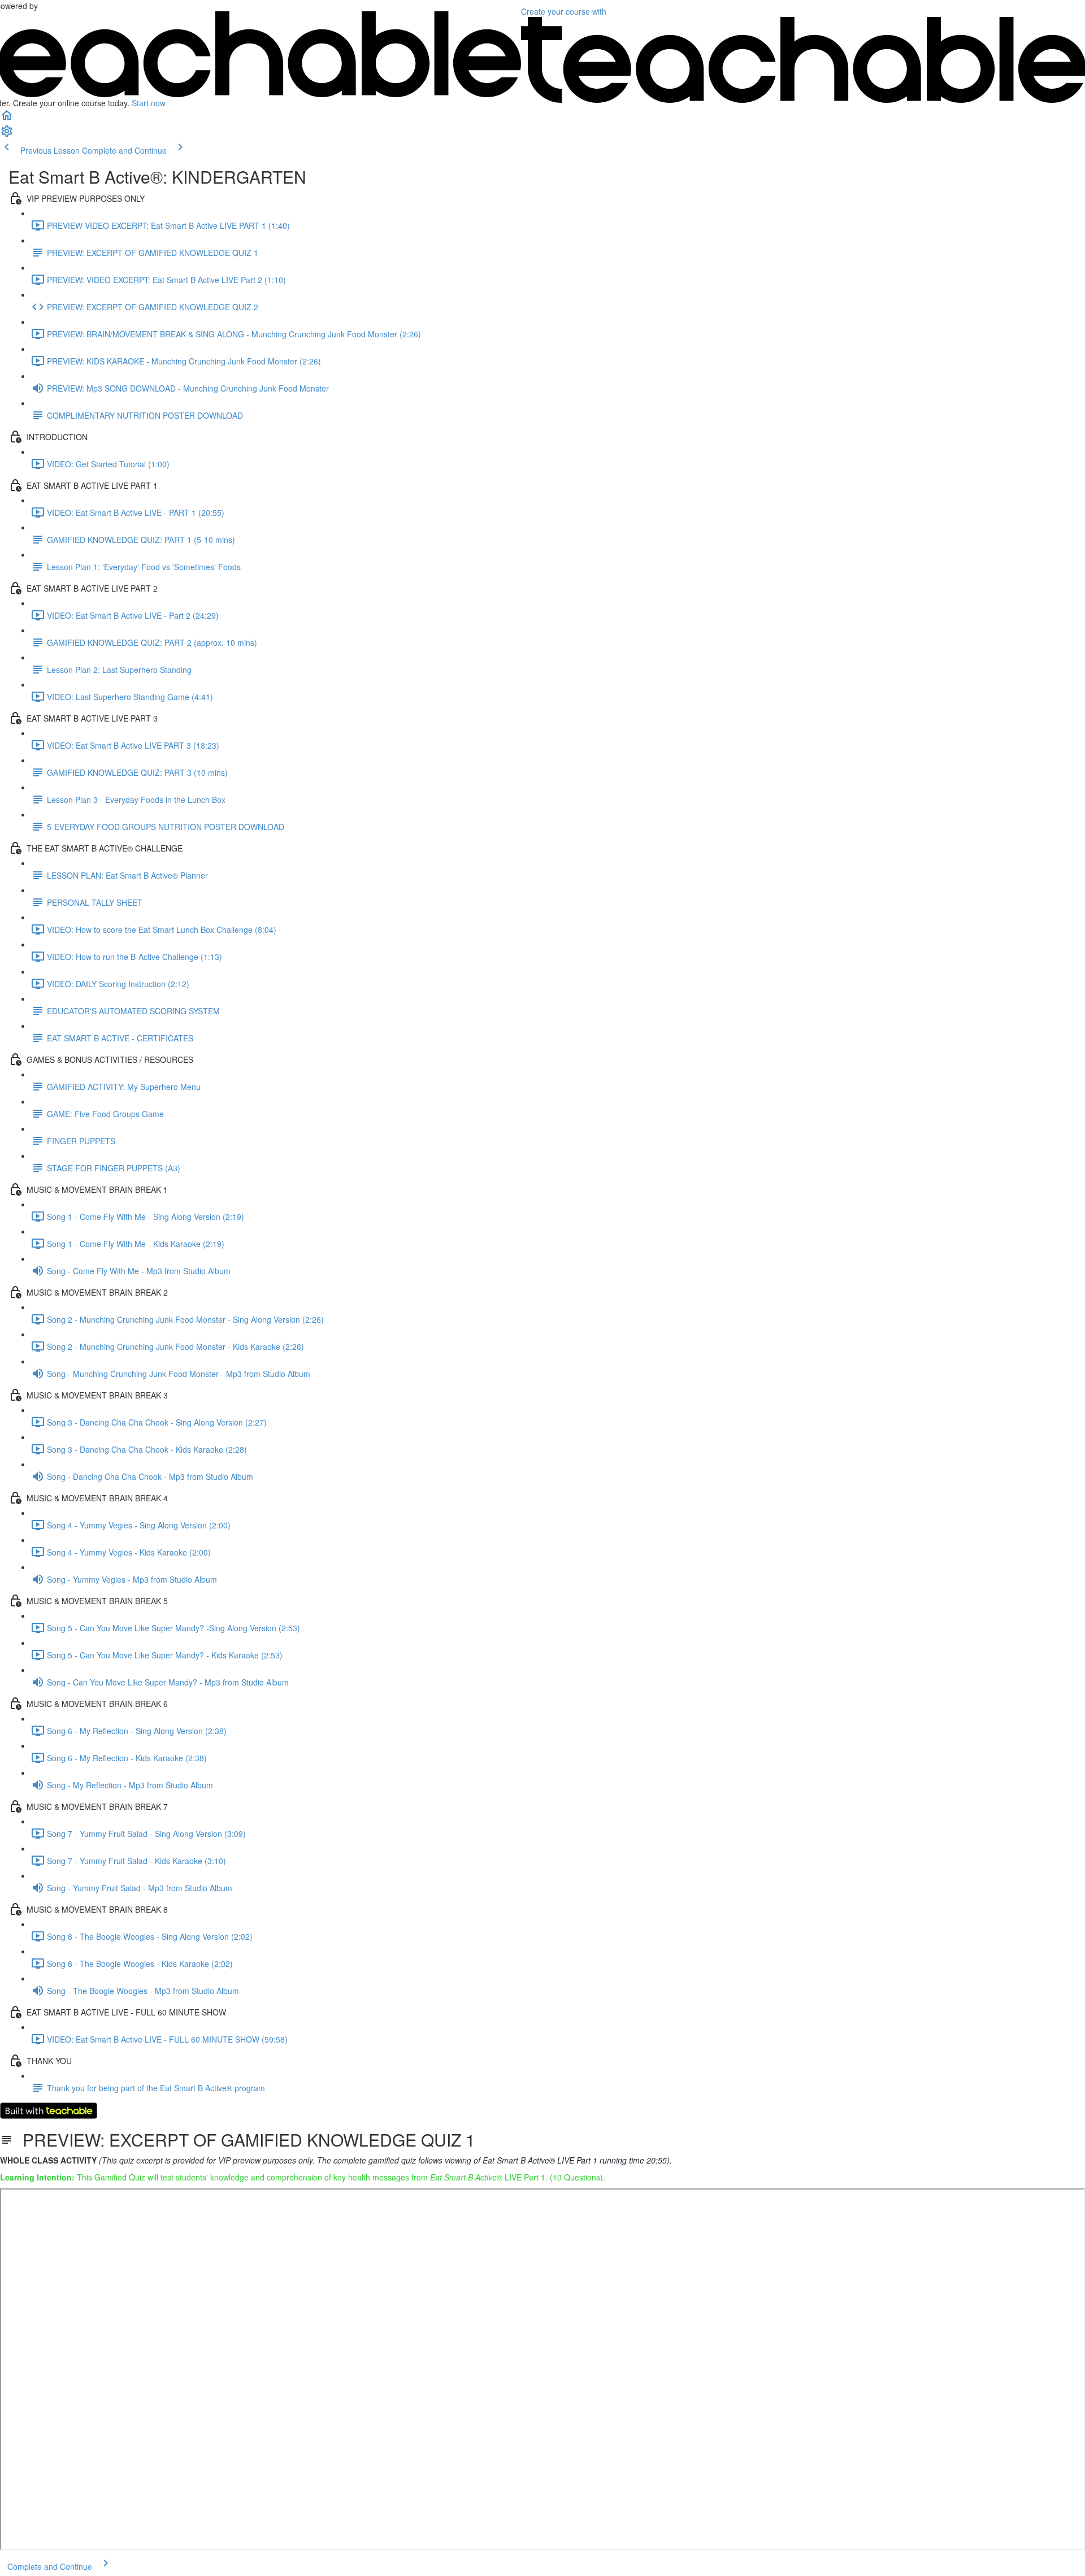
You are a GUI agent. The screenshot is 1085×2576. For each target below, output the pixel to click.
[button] (7, 119)
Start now (149, 103)
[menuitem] (7, 134)
